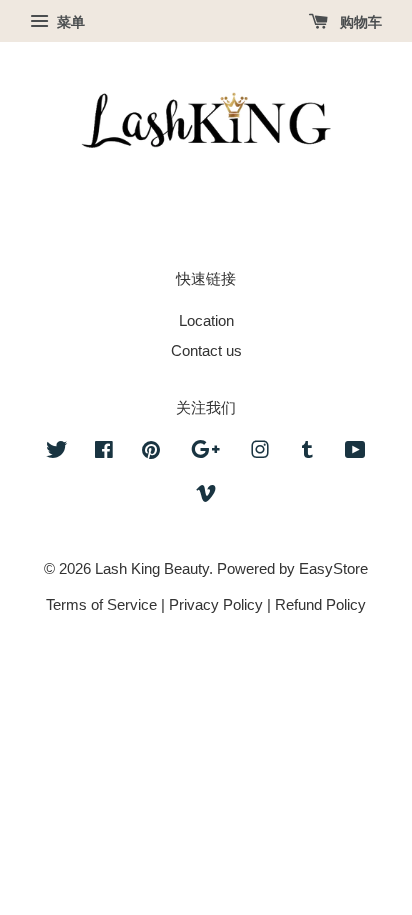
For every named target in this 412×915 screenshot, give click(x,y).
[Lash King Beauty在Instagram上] (260, 452)
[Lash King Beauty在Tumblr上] (307, 452)
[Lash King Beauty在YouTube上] (355, 452)
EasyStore (333, 568)
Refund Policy (320, 604)
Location (206, 320)
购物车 (359, 22)
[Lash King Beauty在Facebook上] (104, 452)
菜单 (69, 22)
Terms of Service (101, 604)
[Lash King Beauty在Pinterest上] (151, 452)
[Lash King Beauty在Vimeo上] (206, 496)
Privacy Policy (216, 604)
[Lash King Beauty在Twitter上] (57, 452)
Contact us (206, 350)
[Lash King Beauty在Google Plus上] (205, 452)
